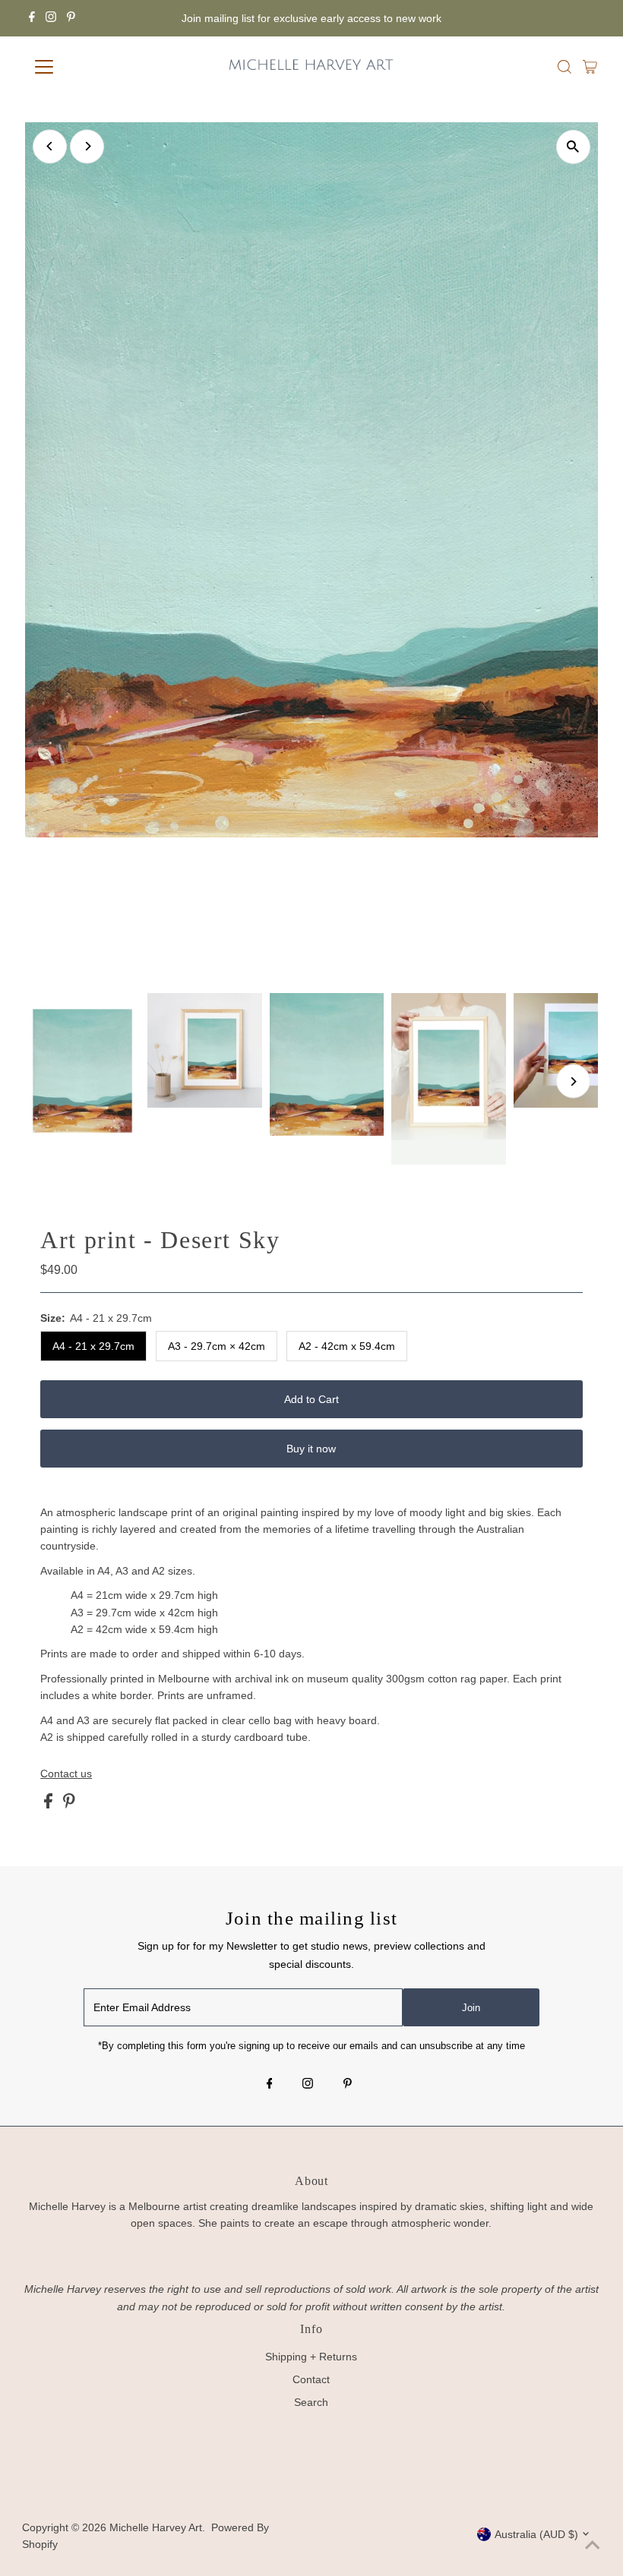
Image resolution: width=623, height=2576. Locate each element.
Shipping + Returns (311, 2357)
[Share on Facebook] (50, 1805)
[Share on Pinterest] (69, 1805)
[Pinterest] (71, 18)
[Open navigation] (93, 67)
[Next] (87, 146)
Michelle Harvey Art (156, 2527)
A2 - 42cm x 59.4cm (347, 1346)
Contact (311, 2379)
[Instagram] (51, 18)
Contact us (66, 1774)
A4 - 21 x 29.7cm (93, 1346)
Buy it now (311, 1449)
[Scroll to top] (593, 2546)
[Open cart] (590, 67)
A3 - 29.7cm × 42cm (217, 1346)
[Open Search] (564, 67)
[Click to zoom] (573, 147)
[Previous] (50, 146)
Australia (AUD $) (536, 2534)
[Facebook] (32, 18)
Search (311, 2402)
